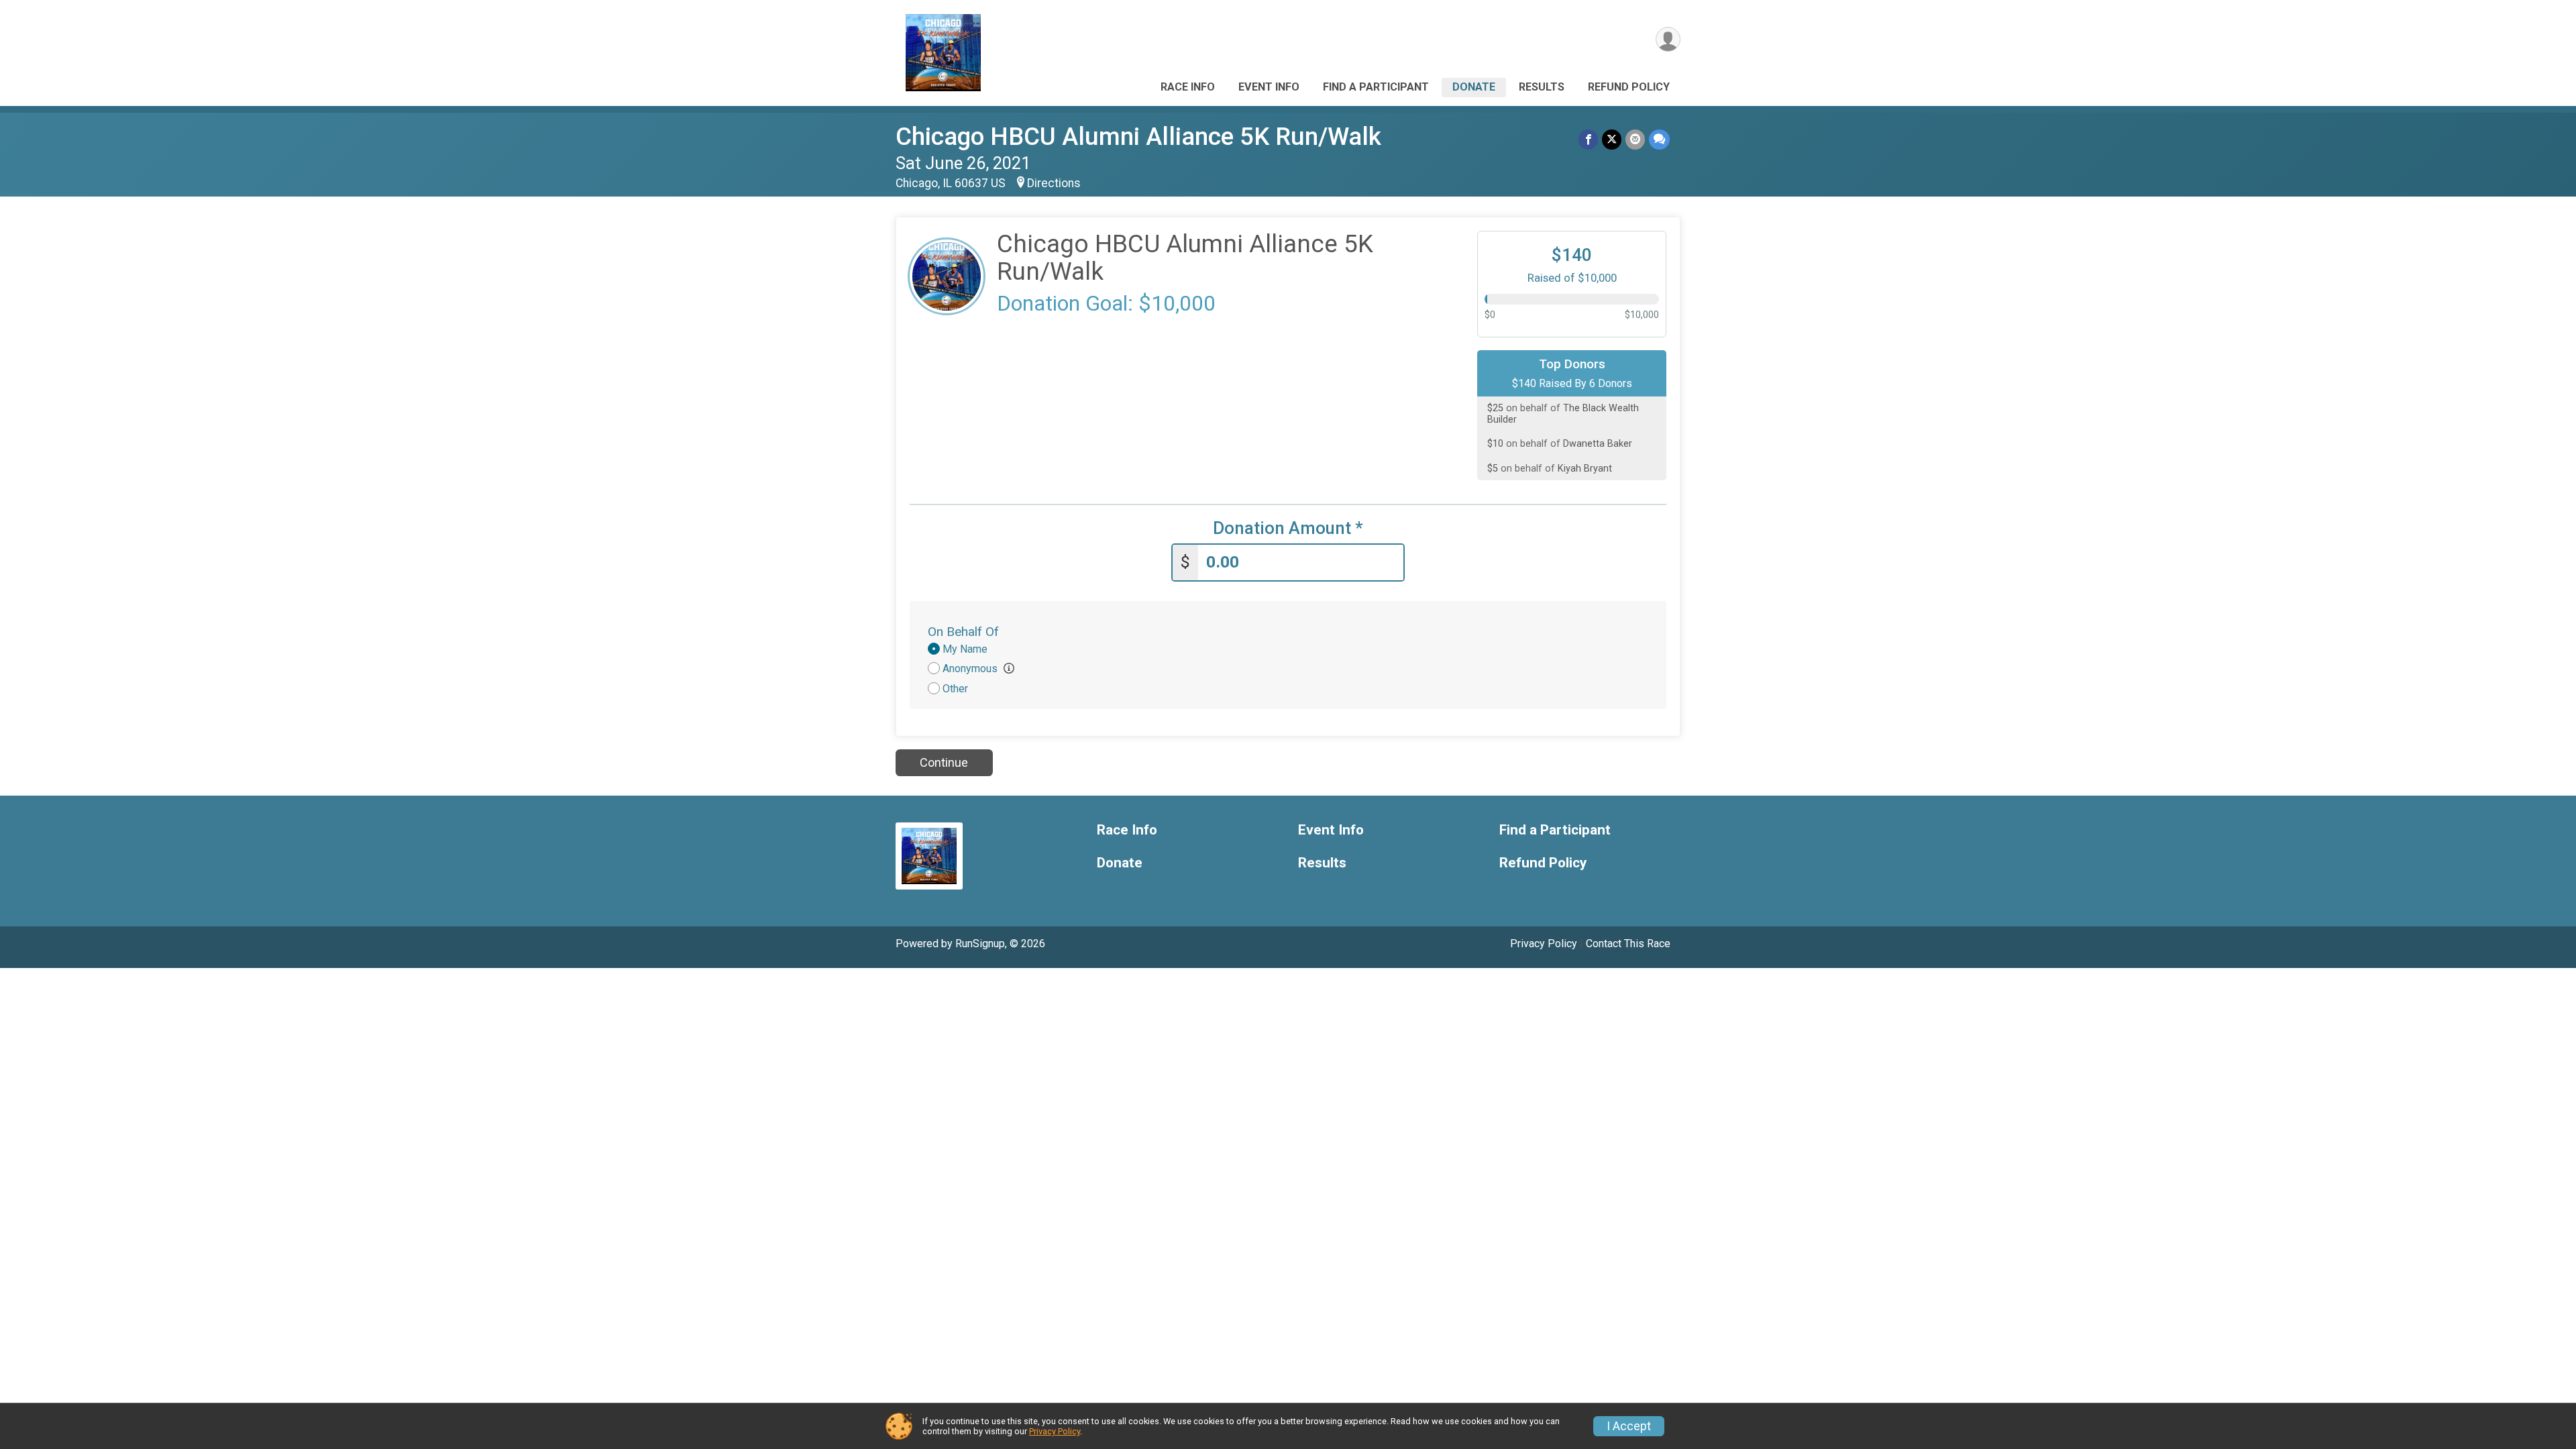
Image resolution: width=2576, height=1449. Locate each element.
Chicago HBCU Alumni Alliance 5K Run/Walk (1138, 137)
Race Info (1188, 87)
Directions (1054, 183)
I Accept (1629, 1426)
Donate (1474, 87)
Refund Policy (1629, 87)
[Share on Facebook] (1588, 139)
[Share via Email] (1635, 139)
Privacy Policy (1544, 944)
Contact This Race (1628, 944)
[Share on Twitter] (1612, 139)
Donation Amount (1288, 528)
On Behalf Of (963, 632)
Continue (944, 762)
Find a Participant (1376, 87)
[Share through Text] (1659, 139)
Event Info (1269, 87)
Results (1542, 87)
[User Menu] (1668, 39)
